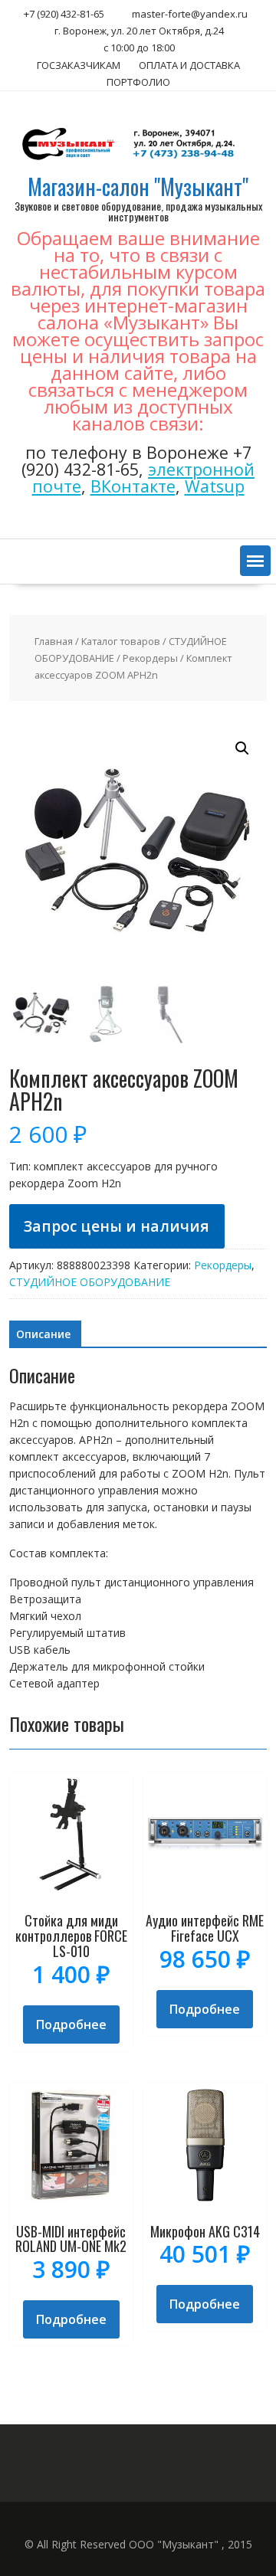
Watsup (215, 486)
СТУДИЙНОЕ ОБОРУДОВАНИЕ (90, 1282)
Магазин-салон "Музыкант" (138, 187)
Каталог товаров (121, 641)
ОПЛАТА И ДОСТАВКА (189, 65)
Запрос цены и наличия (117, 1226)
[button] (255, 561)
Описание (43, 1334)
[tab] (43, 1334)
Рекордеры (150, 658)
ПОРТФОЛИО (138, 82)
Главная (54, 641)
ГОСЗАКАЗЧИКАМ (79, 65)
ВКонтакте (133, 486)
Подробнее (71, 2024)
